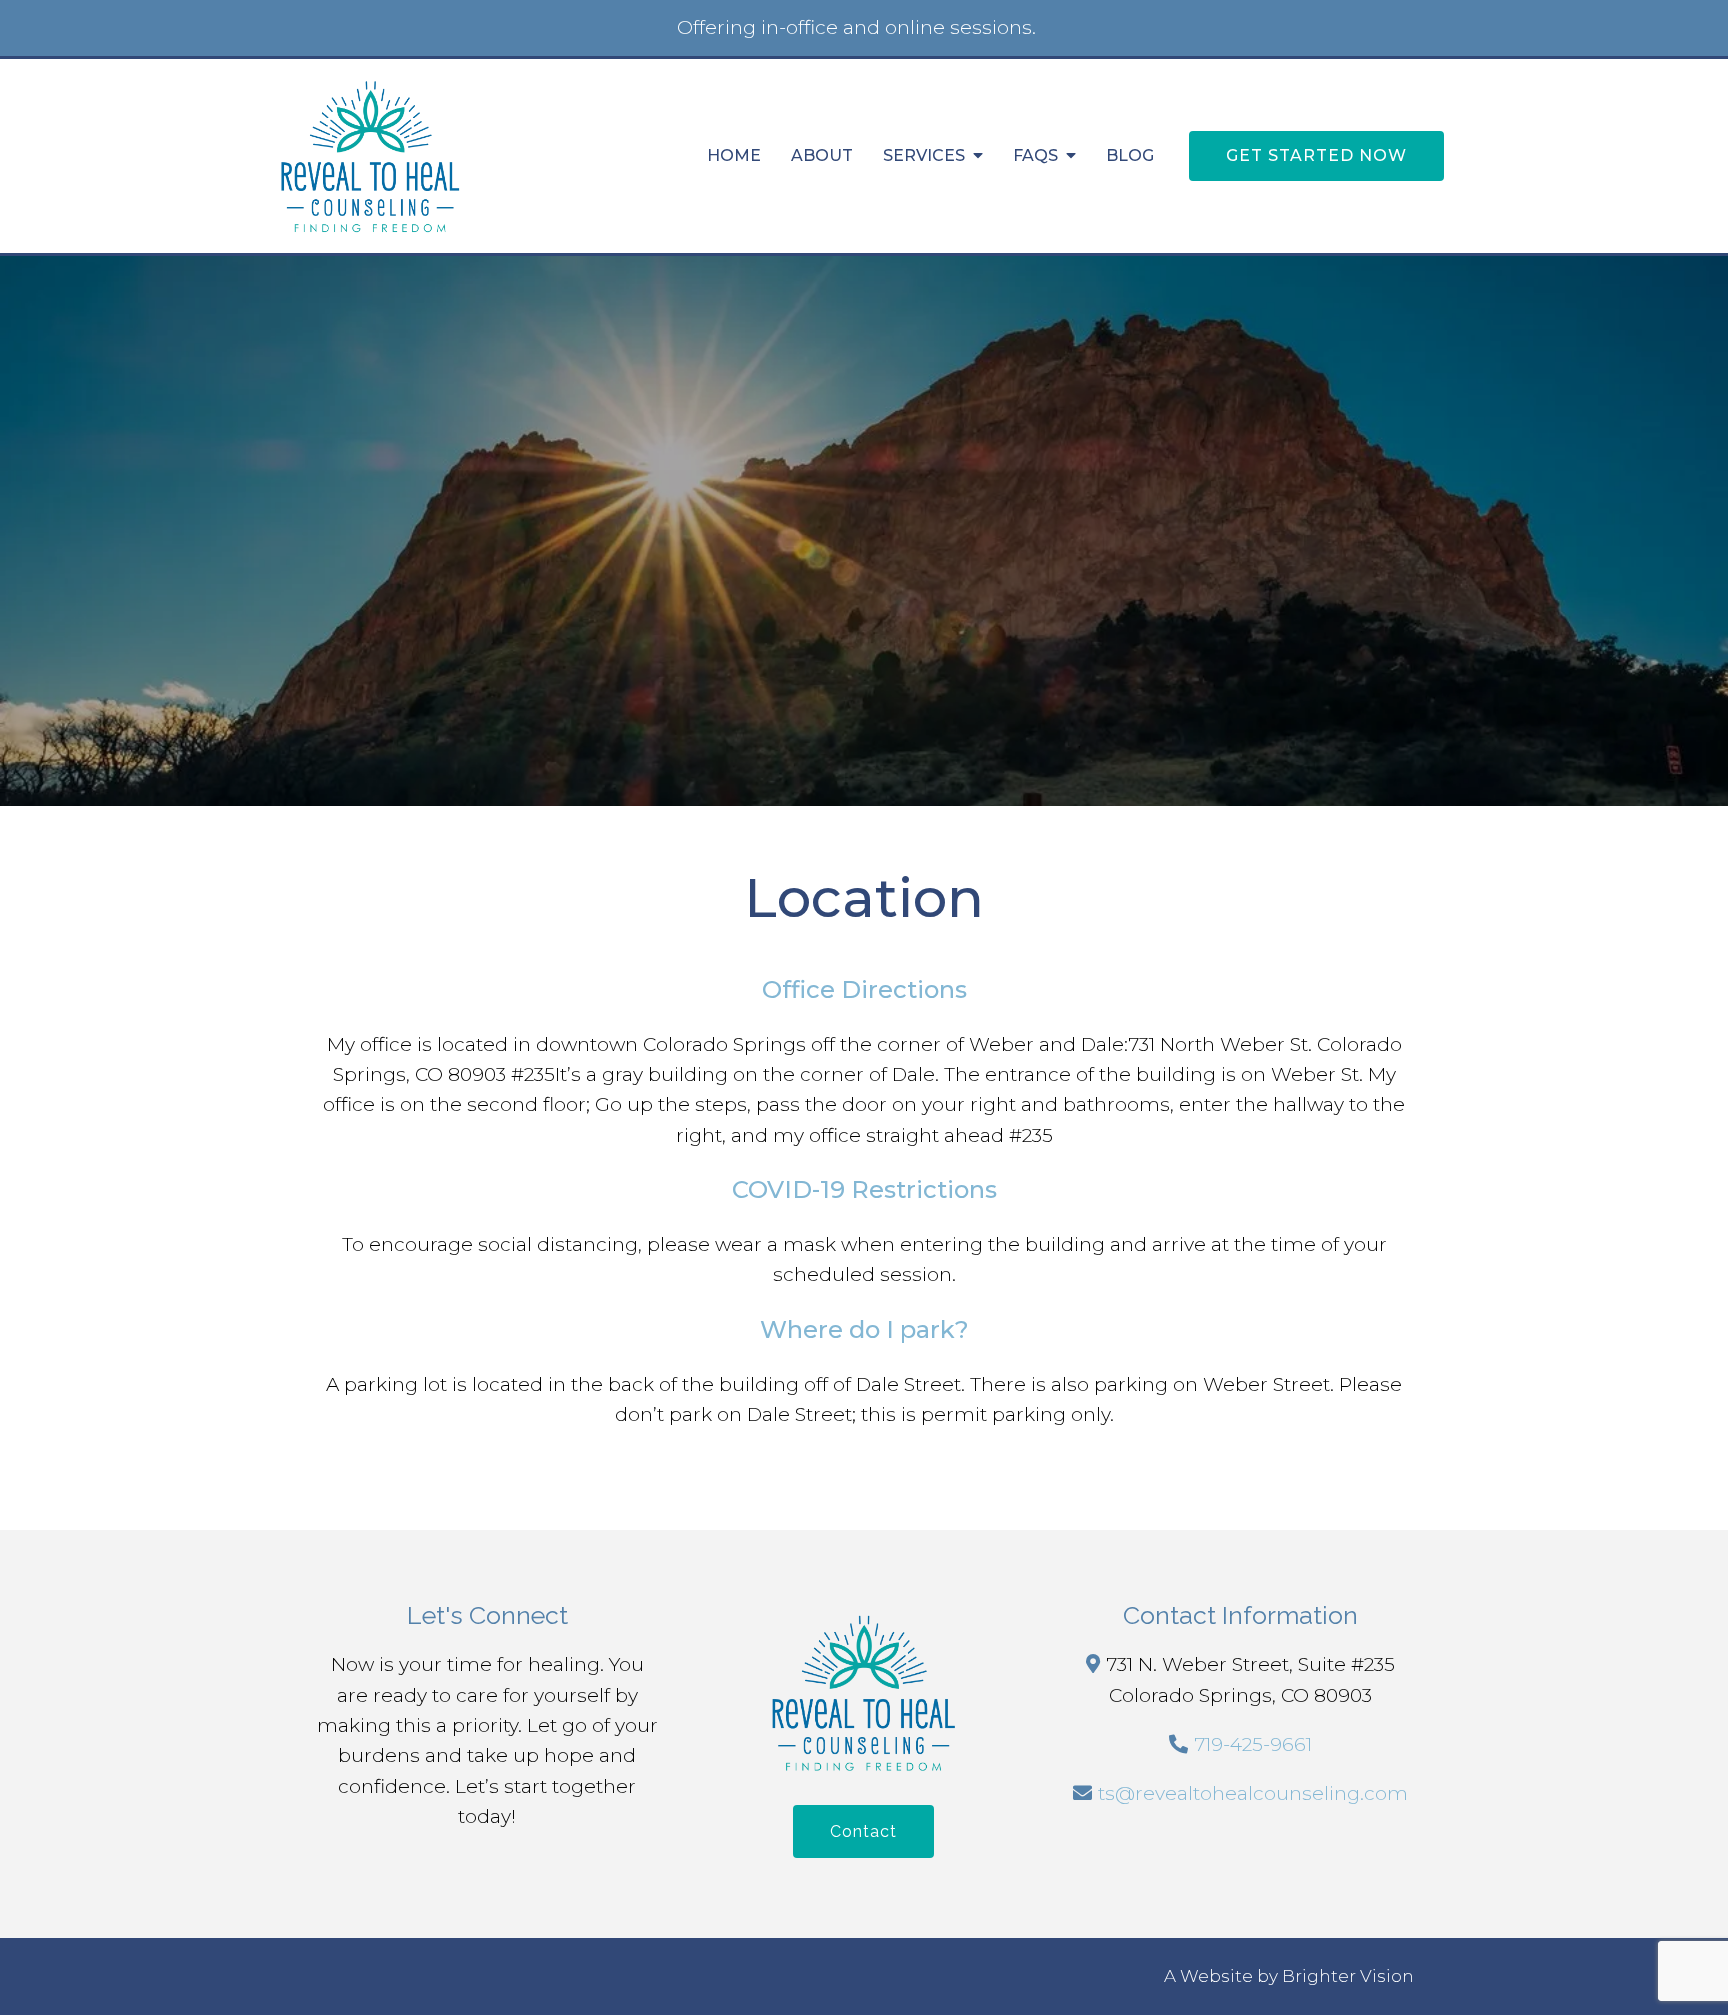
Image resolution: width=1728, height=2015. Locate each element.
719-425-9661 (1253, 1744)
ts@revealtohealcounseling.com (1253, 1793)
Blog (1130, 155)
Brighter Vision (1348, 1976)
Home (734, 155)
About (822, 155)
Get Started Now (1316, 155)
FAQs (1035, 155)
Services (924, 155)
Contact (863, 1831)
